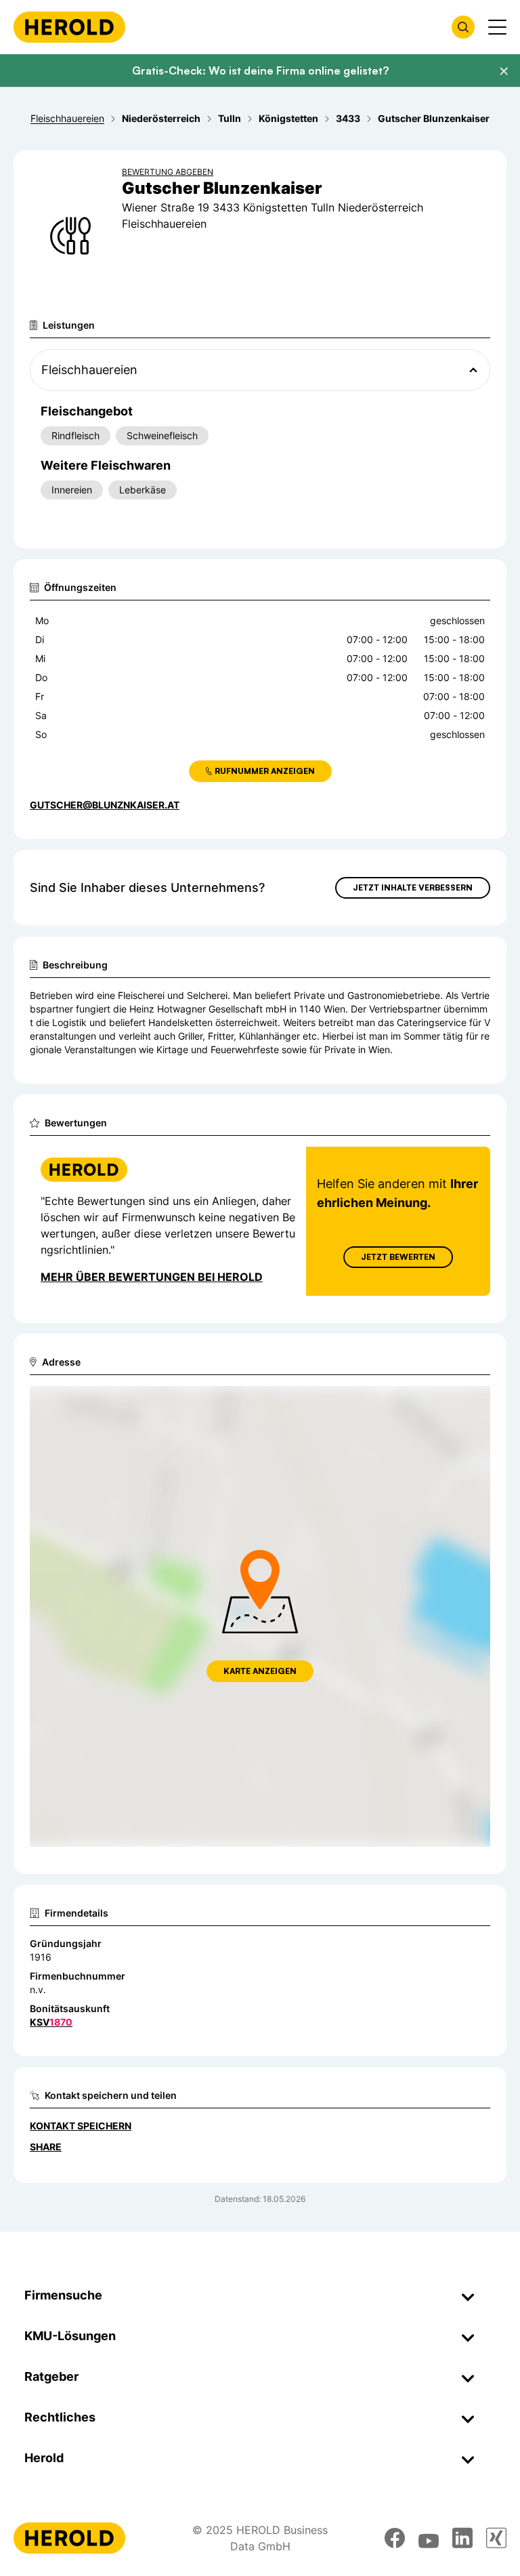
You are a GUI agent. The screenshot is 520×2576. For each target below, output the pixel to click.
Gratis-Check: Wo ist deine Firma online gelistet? (260, 70)
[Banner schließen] (504, 71)
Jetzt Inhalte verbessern (413, 887)
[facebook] (395, 2538)
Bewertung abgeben (168, 172)
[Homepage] (69, 27)
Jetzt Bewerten (398, 1257)
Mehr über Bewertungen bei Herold (152, 1277)
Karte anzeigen (260, 1671)
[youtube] (429, 2538)
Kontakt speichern (81, 2126)
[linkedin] (462, 2538)
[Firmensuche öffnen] (463, 27)
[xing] (496, 2538)
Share (46, 2147)
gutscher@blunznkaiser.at (105, 805)
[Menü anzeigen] (497, 27)
